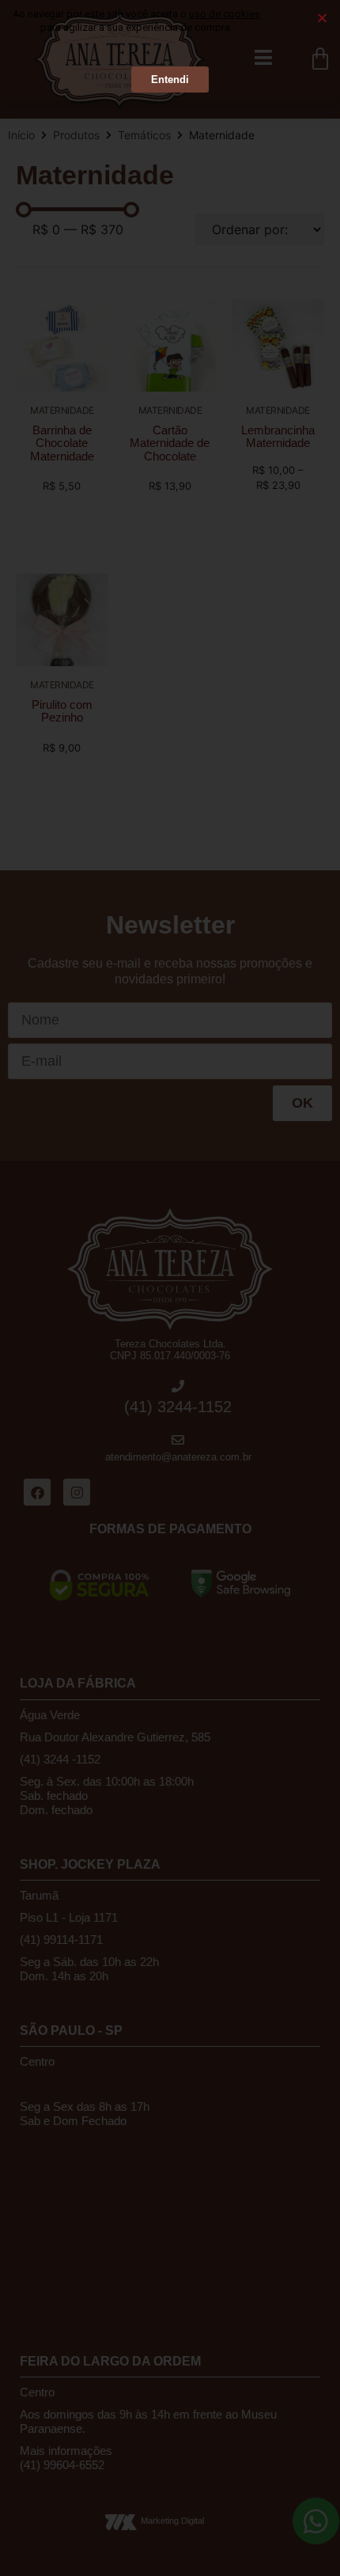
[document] (170, 1288)
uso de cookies (225, 14)
